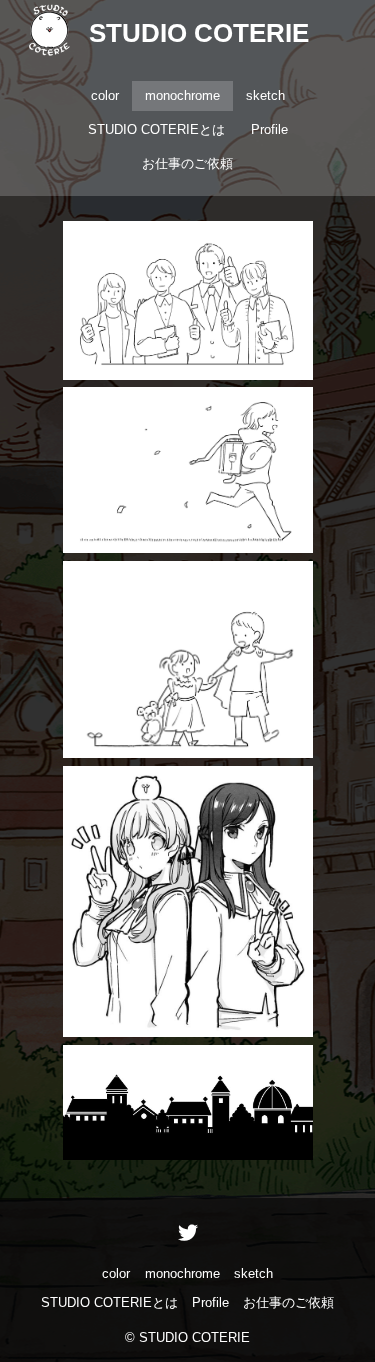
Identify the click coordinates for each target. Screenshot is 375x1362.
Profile (269, 129)
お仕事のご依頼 (187, 163)
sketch (265, 95)
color (105, 95)
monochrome (182, 95)
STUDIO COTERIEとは (156, 129)
